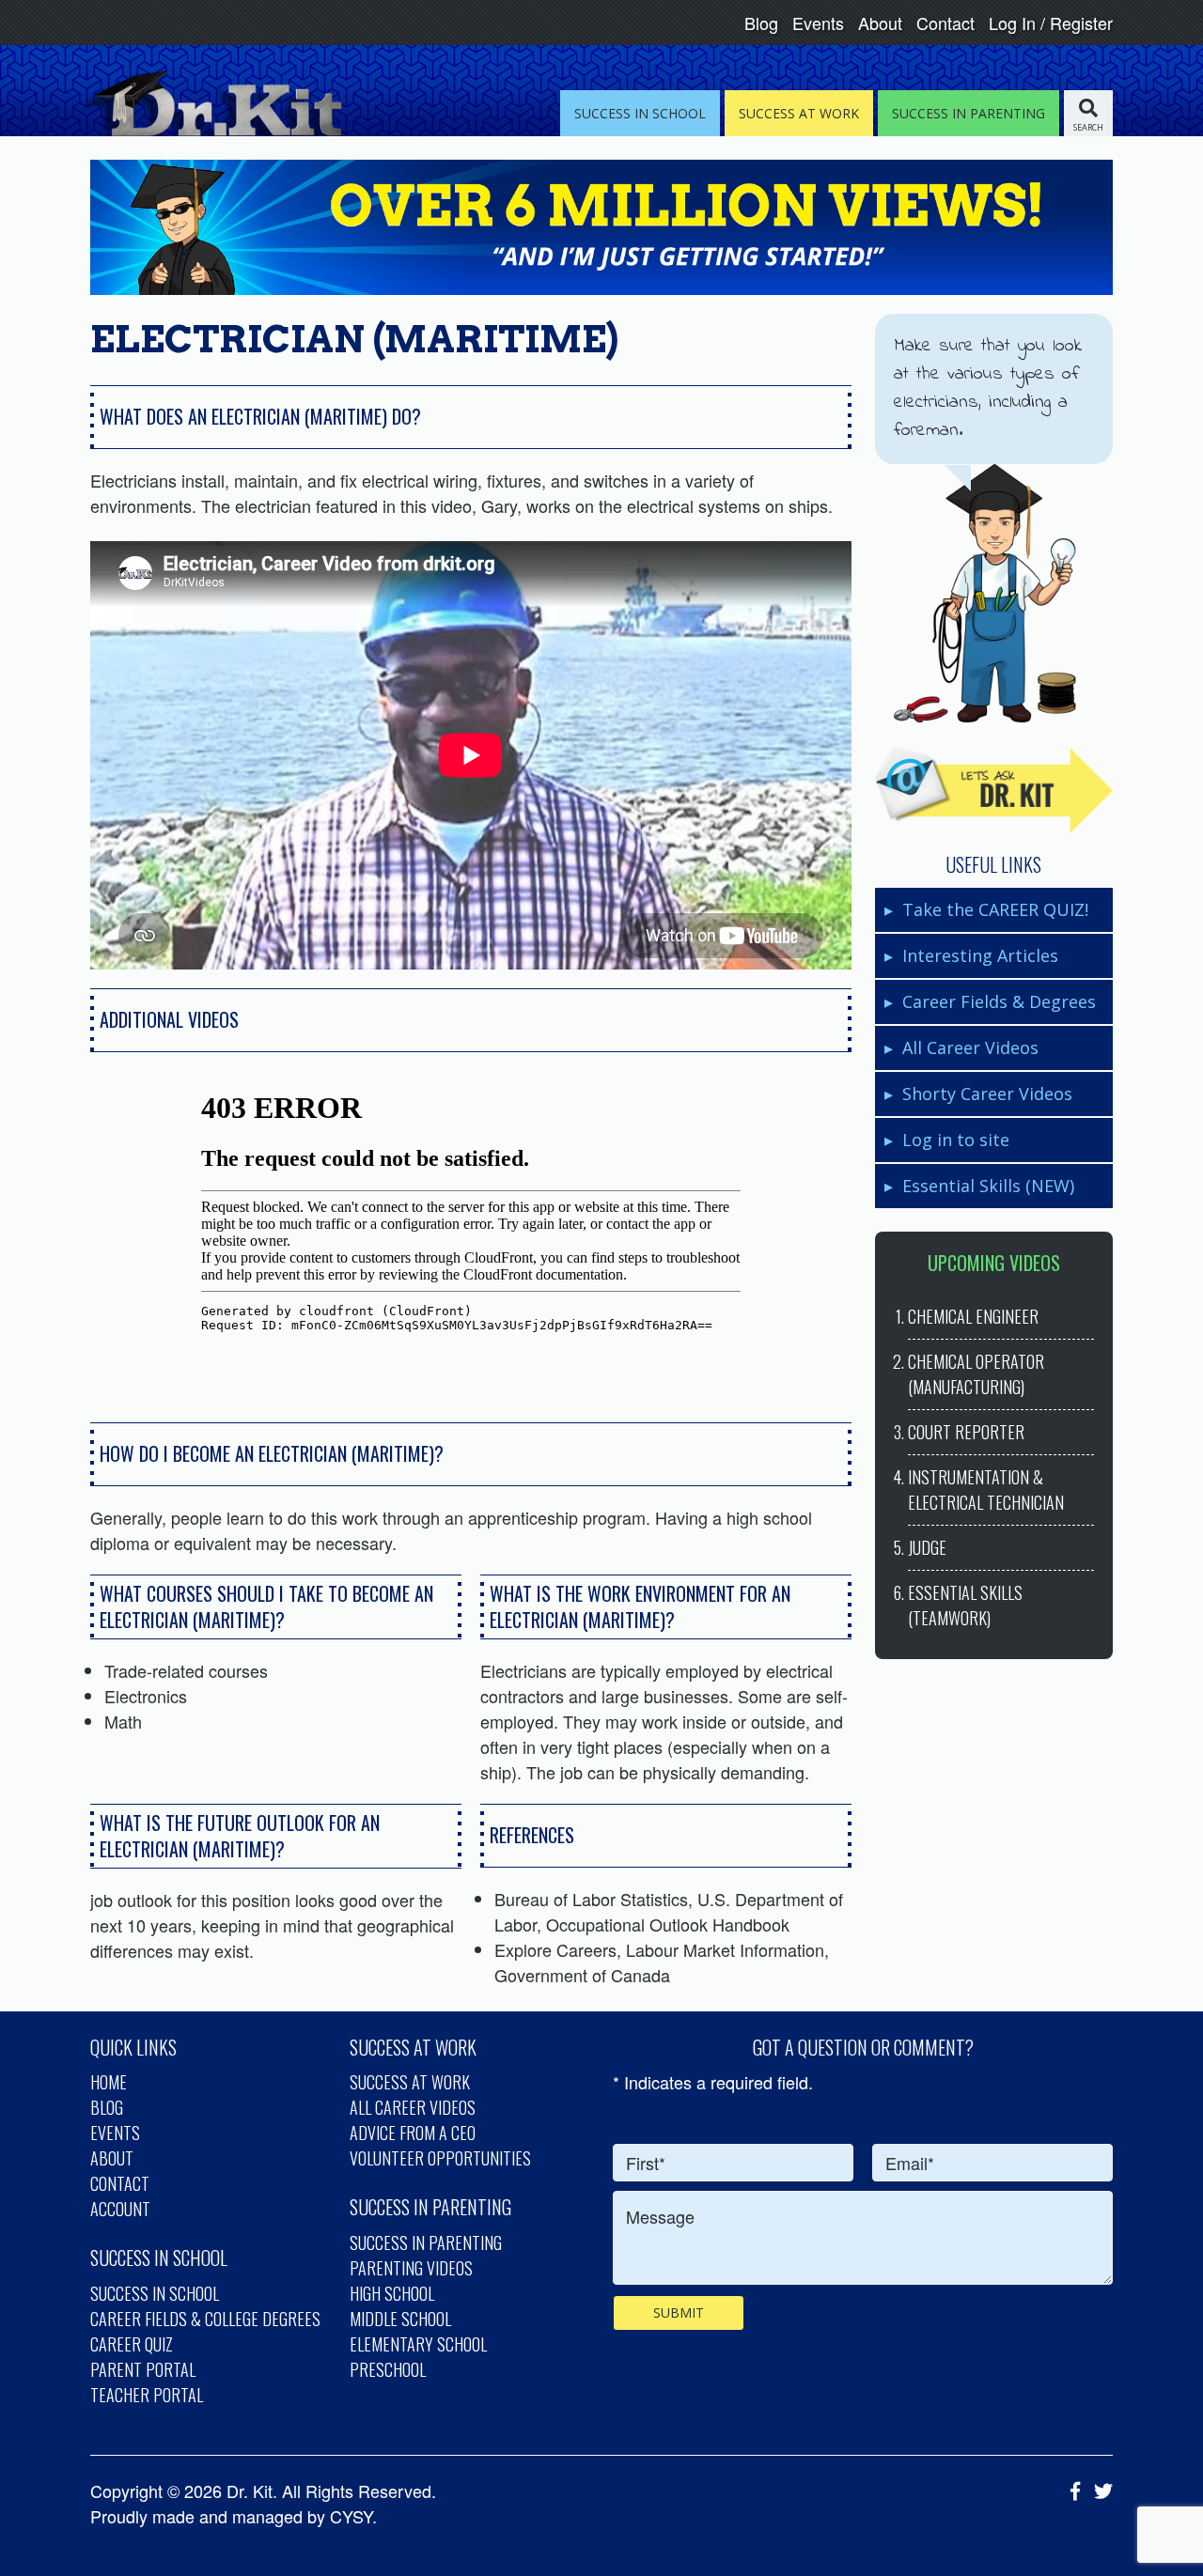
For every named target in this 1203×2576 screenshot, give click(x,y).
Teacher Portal (147, 2395)
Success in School (155, 2293)
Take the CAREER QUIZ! (995, 909)
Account (120, 2209)
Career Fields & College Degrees (205, 2319)
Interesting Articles (980, 955)
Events (818, 23)
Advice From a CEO (413, 2133)
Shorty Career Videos (987, 1094)
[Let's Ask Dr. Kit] (994, 790)
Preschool (388, 2369)
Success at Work (410, 2082)
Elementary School (418, 2344)
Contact (945, 23)
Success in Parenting (426, 2242)
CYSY (351, 2516)
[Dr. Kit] (211, 103)
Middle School (400, 2319)
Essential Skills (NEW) (988, 1186)
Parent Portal (143, 2369)
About (880, 23)
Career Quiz (132, 2344)
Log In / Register (1051, 23)
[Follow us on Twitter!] (1099, 2491)
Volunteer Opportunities (440, 2158)
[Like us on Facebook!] (1070, 2491)
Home (109, 2082)
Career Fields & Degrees (999, 1001)
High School (392, 2293)
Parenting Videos (411, 2268)
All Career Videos (970, 1047)
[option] (471, 1233)
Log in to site (956, 1140)
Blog (761, 23)
